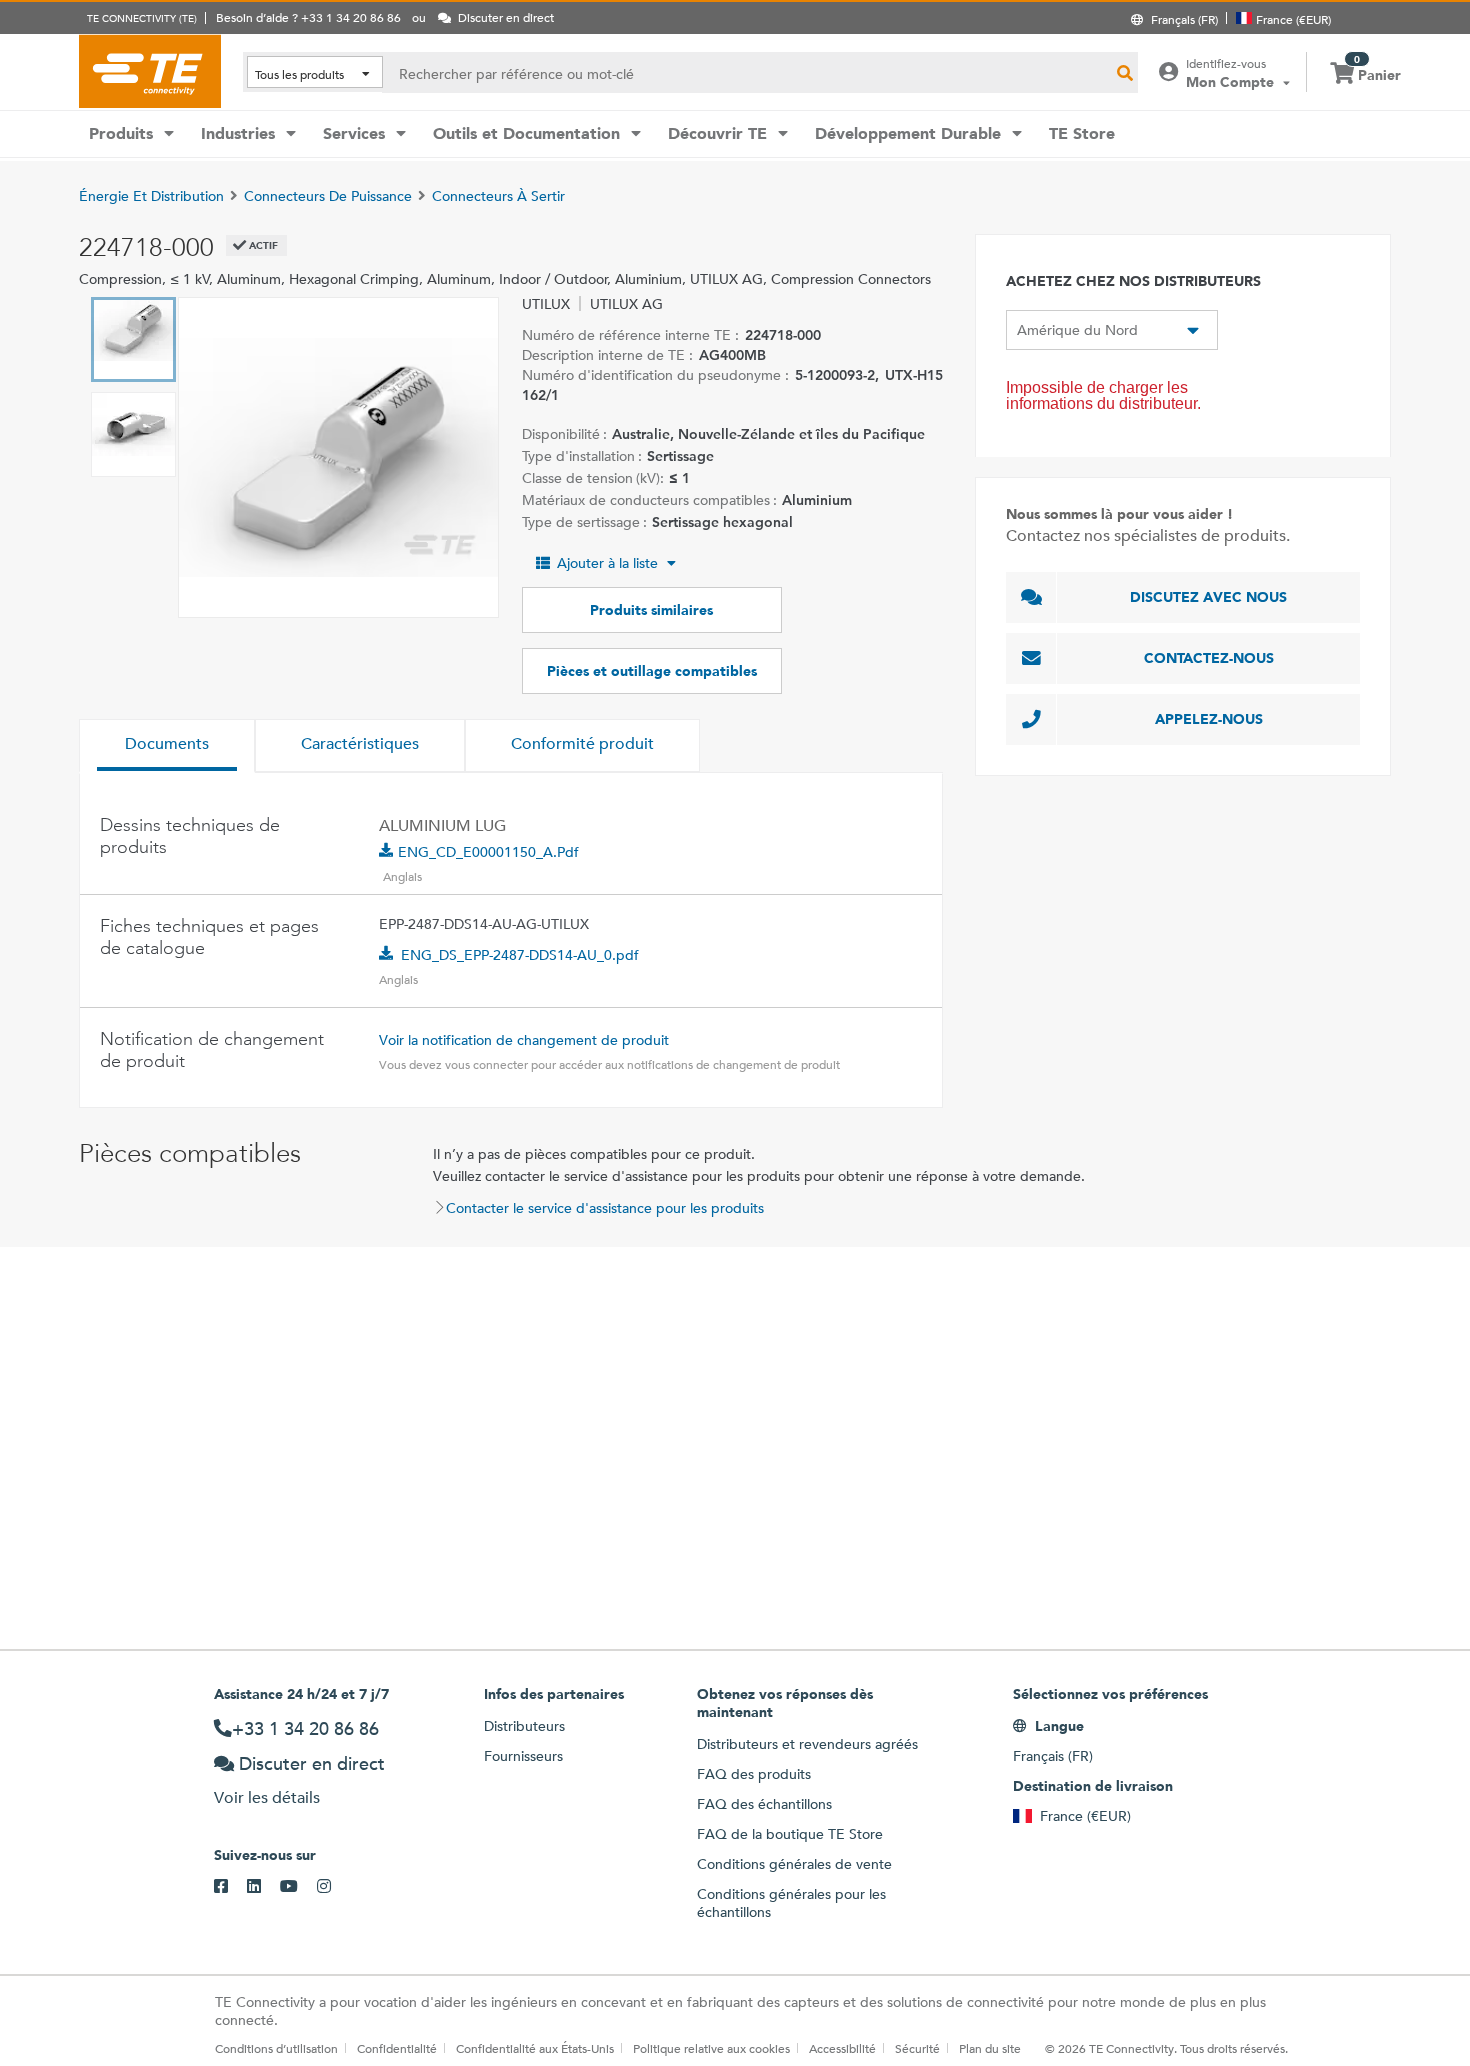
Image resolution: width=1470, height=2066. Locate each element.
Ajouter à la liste (607, 563)
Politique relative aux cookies (711, 2048)
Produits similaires (651, 610)
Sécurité (917, 2048)
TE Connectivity (150, 71)
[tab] (167, 746)
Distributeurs (524, 1726)
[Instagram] (333, 1887)
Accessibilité (842, 2048)
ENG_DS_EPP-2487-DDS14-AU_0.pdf (520, 955)
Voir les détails (267, 1797)
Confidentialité (397, 2048)
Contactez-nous (1209, 658)
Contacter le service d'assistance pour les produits (605, 1208)
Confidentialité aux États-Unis (535, 2048)
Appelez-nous (1209, 719)
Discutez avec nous (1208, 597)
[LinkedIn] (263, 1887)
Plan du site (990, 2048)
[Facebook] (230, 1887)
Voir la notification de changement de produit (524, 1040)
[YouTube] (298, 1887)
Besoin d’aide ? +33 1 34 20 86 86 (308, 17)
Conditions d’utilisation (276, 2048)
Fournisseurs (523, 1756)
